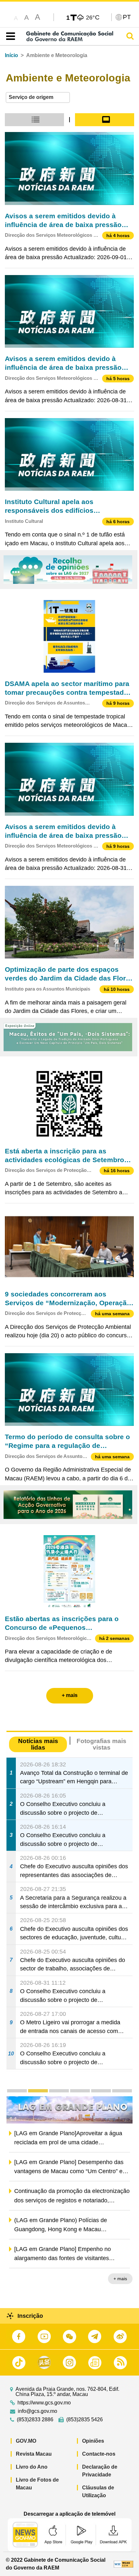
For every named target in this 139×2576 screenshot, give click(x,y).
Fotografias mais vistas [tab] (102, 1744)
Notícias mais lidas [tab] (38, 1744)
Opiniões (93, 2441)
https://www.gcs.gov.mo (44, 2403)
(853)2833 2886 (35, 2420)
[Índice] (9, 36)
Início (11, 55)
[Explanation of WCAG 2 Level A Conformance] (123, 2564)
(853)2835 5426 (85, 2420)
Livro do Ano (32, 2467)
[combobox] (38, 97)
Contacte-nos (99, 2454)
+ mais (120, 2280)
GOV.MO (26, 2441)
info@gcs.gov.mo (37, 2411)
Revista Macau (34, 2454)
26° (93, 17)
